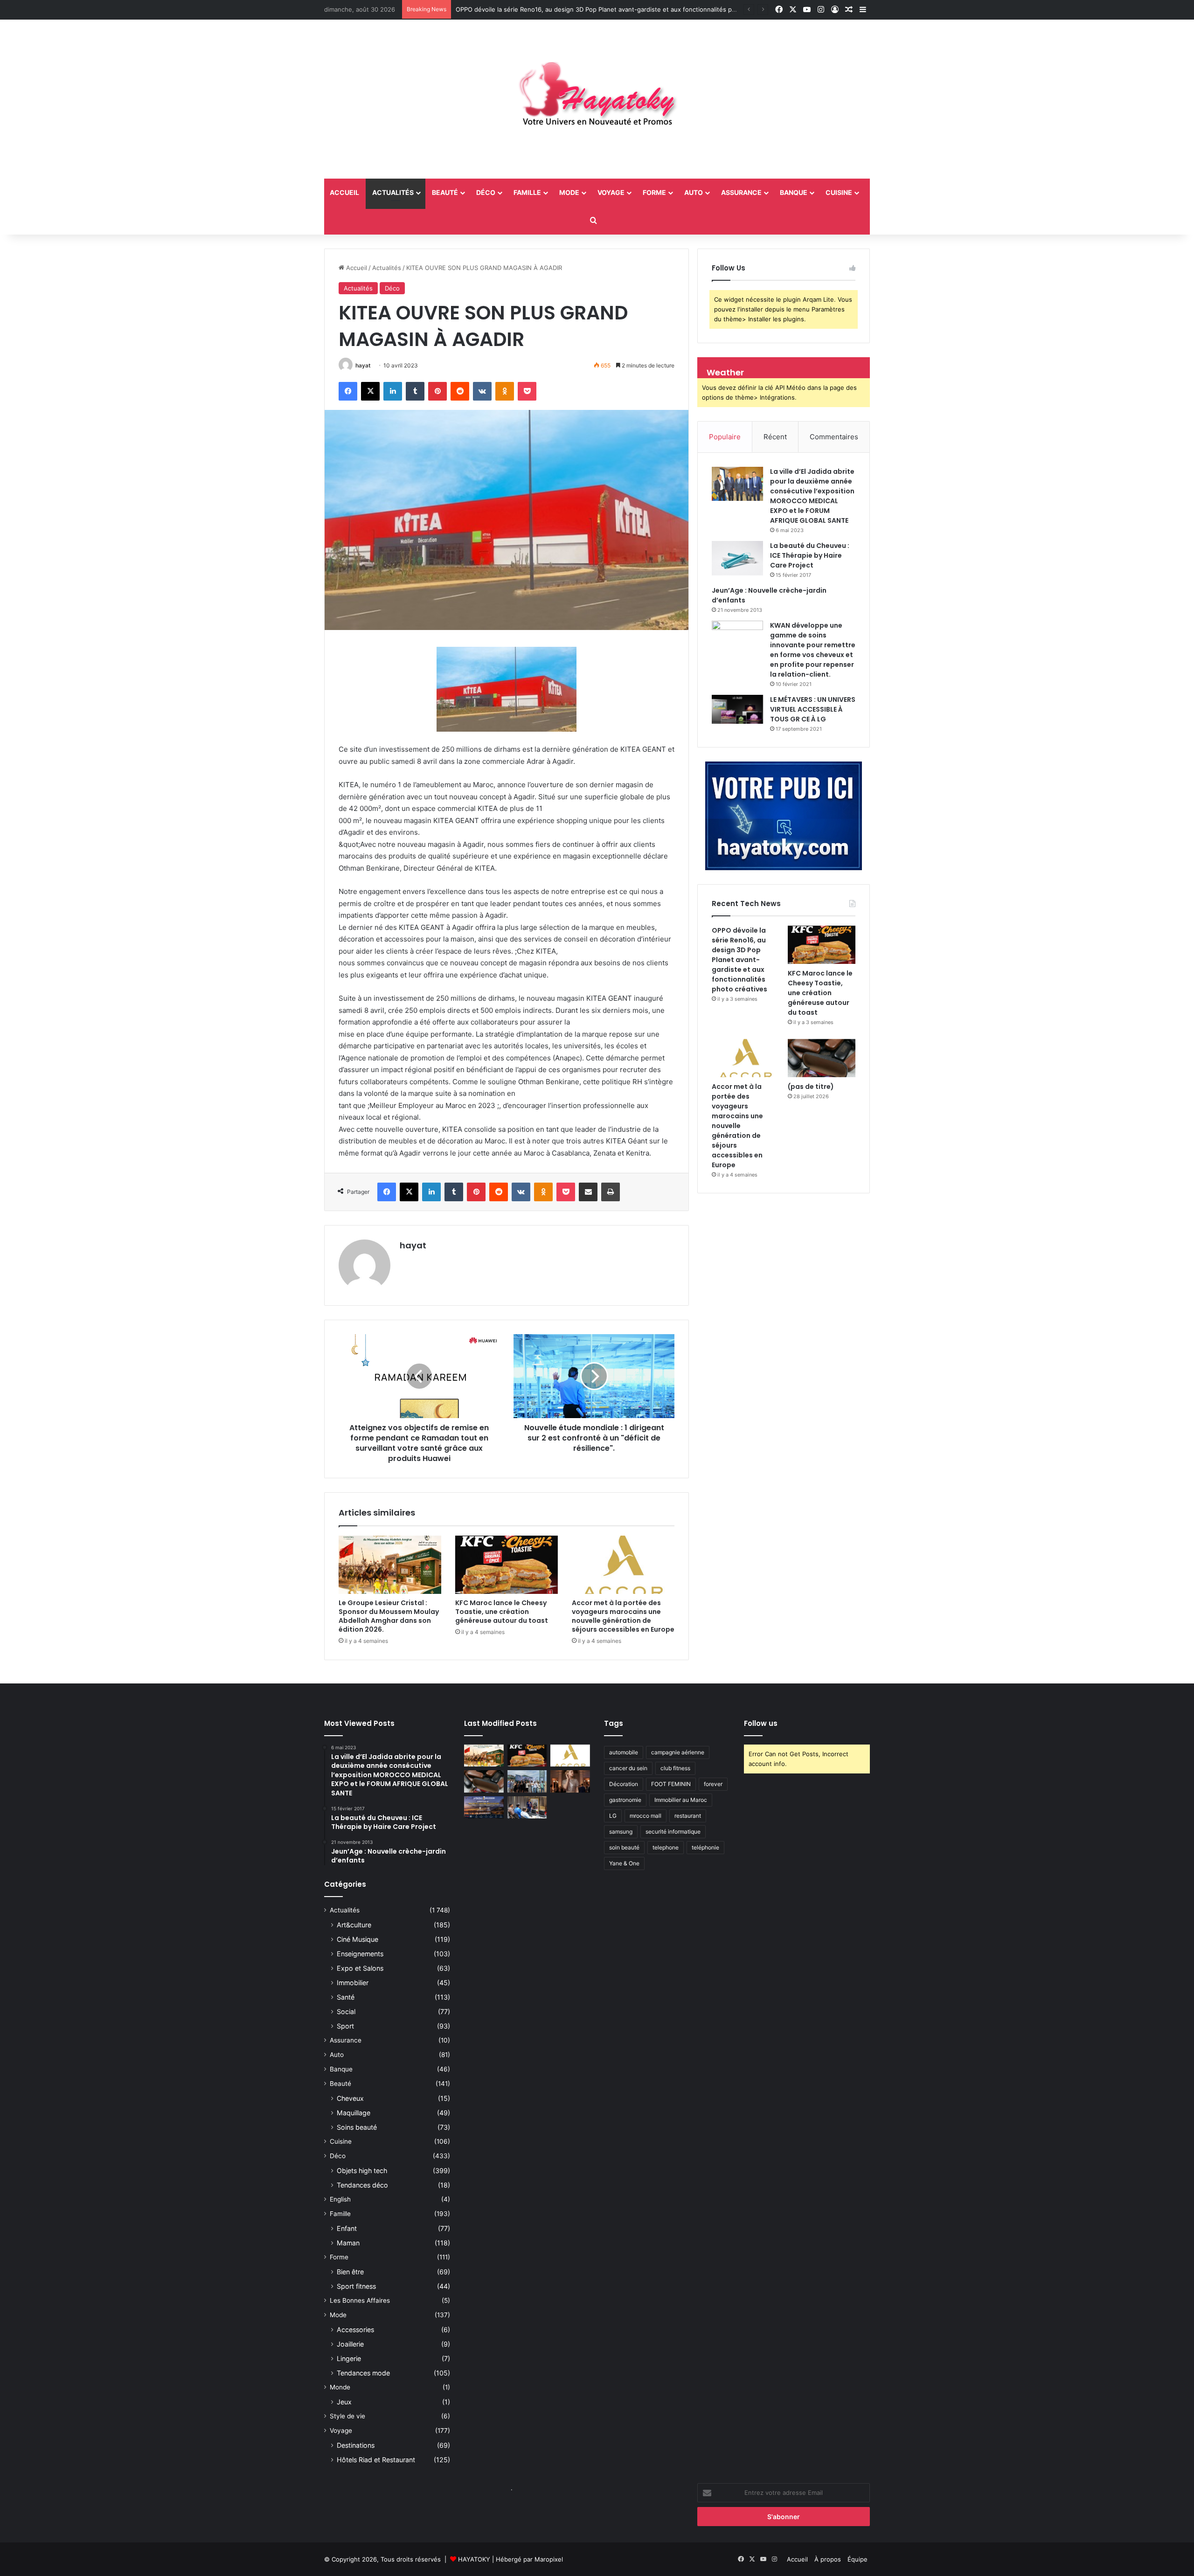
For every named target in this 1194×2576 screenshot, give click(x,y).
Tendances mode (363, 2373)
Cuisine (839, 192)
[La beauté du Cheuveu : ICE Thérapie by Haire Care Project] (737, 558)
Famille (527, 192)
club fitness (675, 1768)
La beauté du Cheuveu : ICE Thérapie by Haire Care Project (810, 555)
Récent (775, 437)
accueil (344, 192)
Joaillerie (350, 2344)
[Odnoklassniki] (505, 391)
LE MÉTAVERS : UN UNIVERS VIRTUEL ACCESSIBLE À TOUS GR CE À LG (813, 709)
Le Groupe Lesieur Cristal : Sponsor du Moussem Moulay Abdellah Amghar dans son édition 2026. (389, 1616)
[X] (370, 391)
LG (613, 1816)
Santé (346, 1997)
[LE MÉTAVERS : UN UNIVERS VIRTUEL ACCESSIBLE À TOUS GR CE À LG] (737, 709)
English (340, 2199)
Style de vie (347, 2416)
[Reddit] (460, 391)
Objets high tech (362, 2171)
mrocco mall (646, 1816)
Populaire (725, 437)
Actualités (393, 192)
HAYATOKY (474, 2559)
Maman (348, 2243)
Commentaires (834, 437)
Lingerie (349, 2358)
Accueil (356, 268)
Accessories (355, 2330)
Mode (569, 192)
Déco (486, 192)
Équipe (857, 2559)
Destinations (356, 2445)
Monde (340, 2387)
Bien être (350, 2272)
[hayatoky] (597, 99)
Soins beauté (357, 2127)
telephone (666, 1847)
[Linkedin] (393, 391)
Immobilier (353, 1983)
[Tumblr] (415, 391)
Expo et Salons (360, 1968)
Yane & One (624, 1863)
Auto (694, 192)
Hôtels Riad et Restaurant (376, 2460)
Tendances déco (362, 2185)
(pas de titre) (811, 1087)
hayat (363, 365)
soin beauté (624, 1847)
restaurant (688, 1816)
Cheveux (350, 2098)
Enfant (347, 2228)
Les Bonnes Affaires (360, 2300)
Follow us (761, 1723)
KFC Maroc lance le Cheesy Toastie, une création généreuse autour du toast (502, 1612)
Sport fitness (356, 2286)
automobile (624, 1752)
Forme (654, 192)
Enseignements (360, 1954)
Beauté (445, 192)
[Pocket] (527, 391)
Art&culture (354, 1925)
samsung (621, 1832)
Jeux (344, 2402)
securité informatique (673, 1832)
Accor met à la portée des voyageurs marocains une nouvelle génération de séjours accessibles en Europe (623, 1616)
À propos (828, 2559)
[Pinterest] (437, 391)
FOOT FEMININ (671, 1784)
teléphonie (705, 1847)
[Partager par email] (588, 1192)
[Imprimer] (611, 1192)
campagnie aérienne (678, 1752)
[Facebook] (348, 391)
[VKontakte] (482, 391)
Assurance (741, 192)
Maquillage (354, 2113)
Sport (345, 2026)
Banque (794, 192)
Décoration (624, 1784)
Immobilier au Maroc (681, 1800)
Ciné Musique (358, 1939)
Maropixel (549, 2559)
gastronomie (625, 1800)
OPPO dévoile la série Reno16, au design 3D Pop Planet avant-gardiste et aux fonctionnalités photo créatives (615, 9)
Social (346, 2012)
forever (713, 1784)
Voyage (611, 192)
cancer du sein (628, 1768)
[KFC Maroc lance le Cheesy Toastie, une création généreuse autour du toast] (507, 1565)
